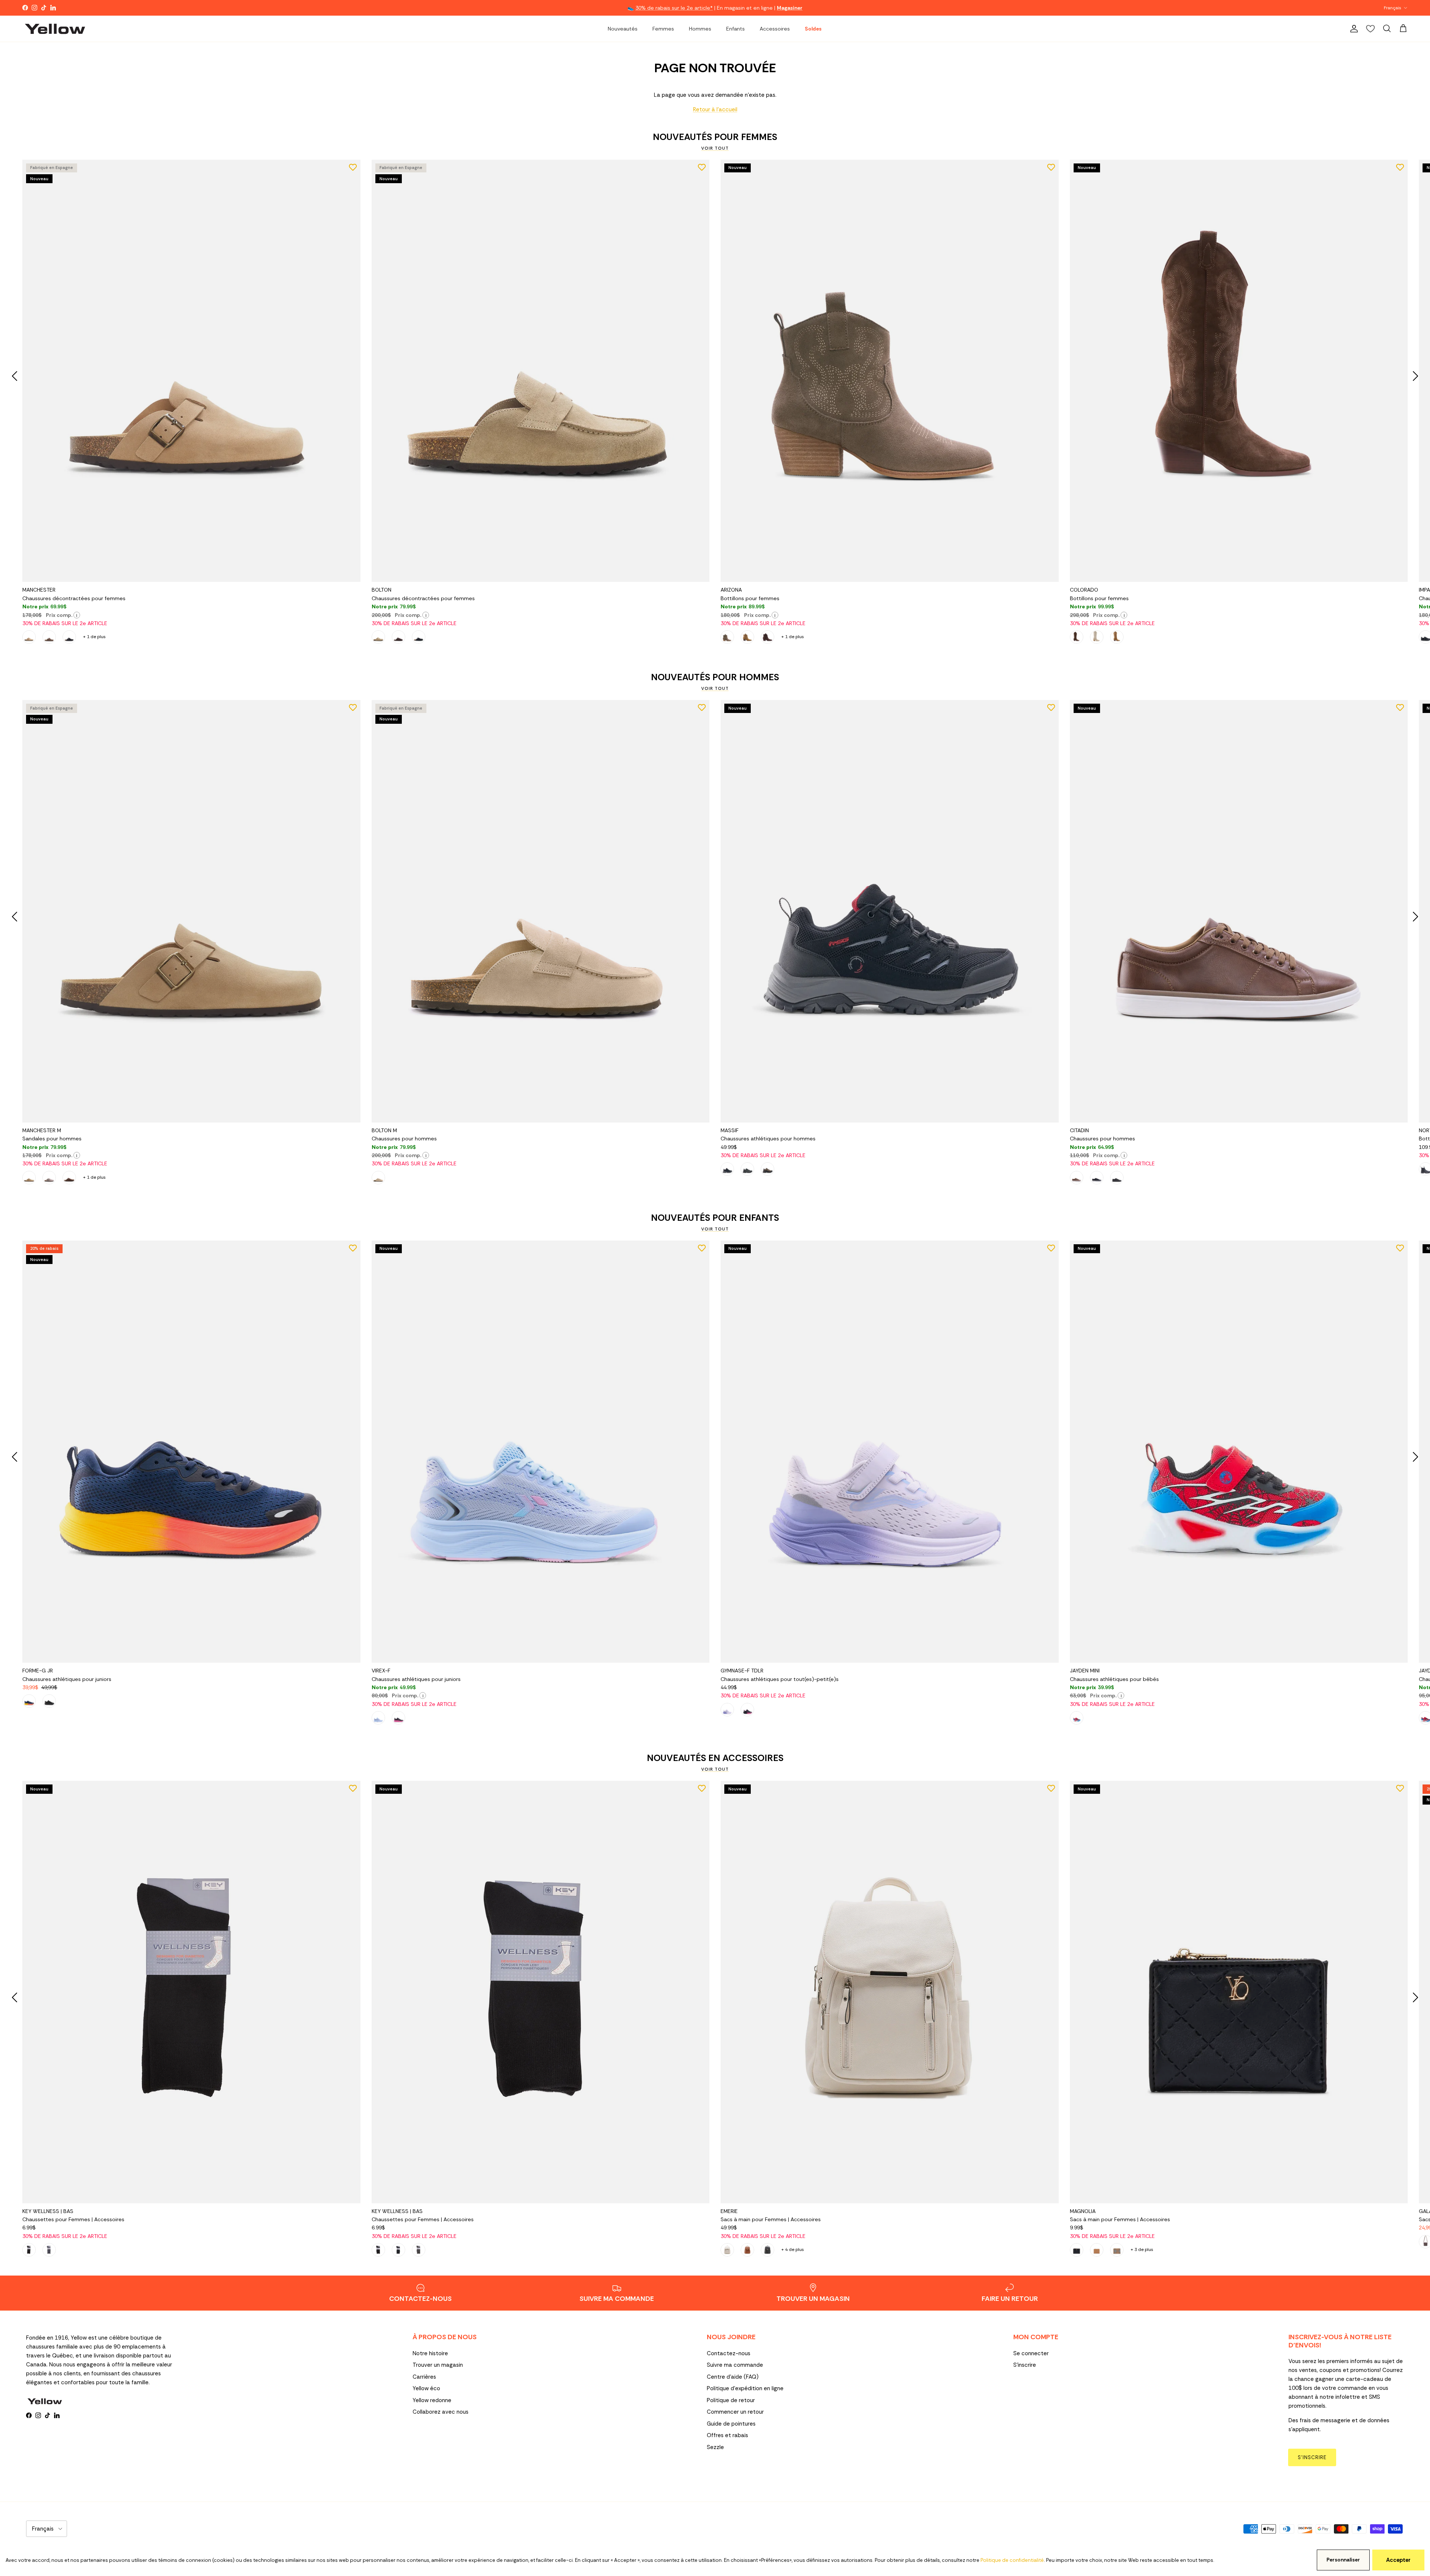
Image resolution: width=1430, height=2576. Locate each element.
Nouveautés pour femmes (715, 137)
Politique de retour (731, 2400)
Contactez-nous (729, 2353)
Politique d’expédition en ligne (745, 2388)
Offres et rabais (727, 2435)
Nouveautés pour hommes (715, 677)
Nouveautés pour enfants (715, 1218)
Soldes (813, 29)
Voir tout (715, 148)
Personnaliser (1343, 2560)
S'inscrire (1025, 2365)
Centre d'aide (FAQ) (733, 2377)
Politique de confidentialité (1012, 2560)
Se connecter (1031, 2353)
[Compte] (1353, 29)
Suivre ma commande (735, 2365)
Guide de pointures (731, 2424)
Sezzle (715, 2447)
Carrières (424, 2377)
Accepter (1398, 2560)
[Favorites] (1370, 29)
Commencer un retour (735, 2412)
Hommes (700, 29)
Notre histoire (430, 2353)
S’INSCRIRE (1312, 2457)
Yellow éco (426, 2388)
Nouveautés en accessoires (715, 1758)
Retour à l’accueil (715, 109)
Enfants (735, 29)
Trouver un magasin (438, 2365)
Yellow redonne (432, 2400)
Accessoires (775, 29)
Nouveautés (623, 29)
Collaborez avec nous (441, 2412)
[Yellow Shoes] (55, 29)
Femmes (663, 29)
